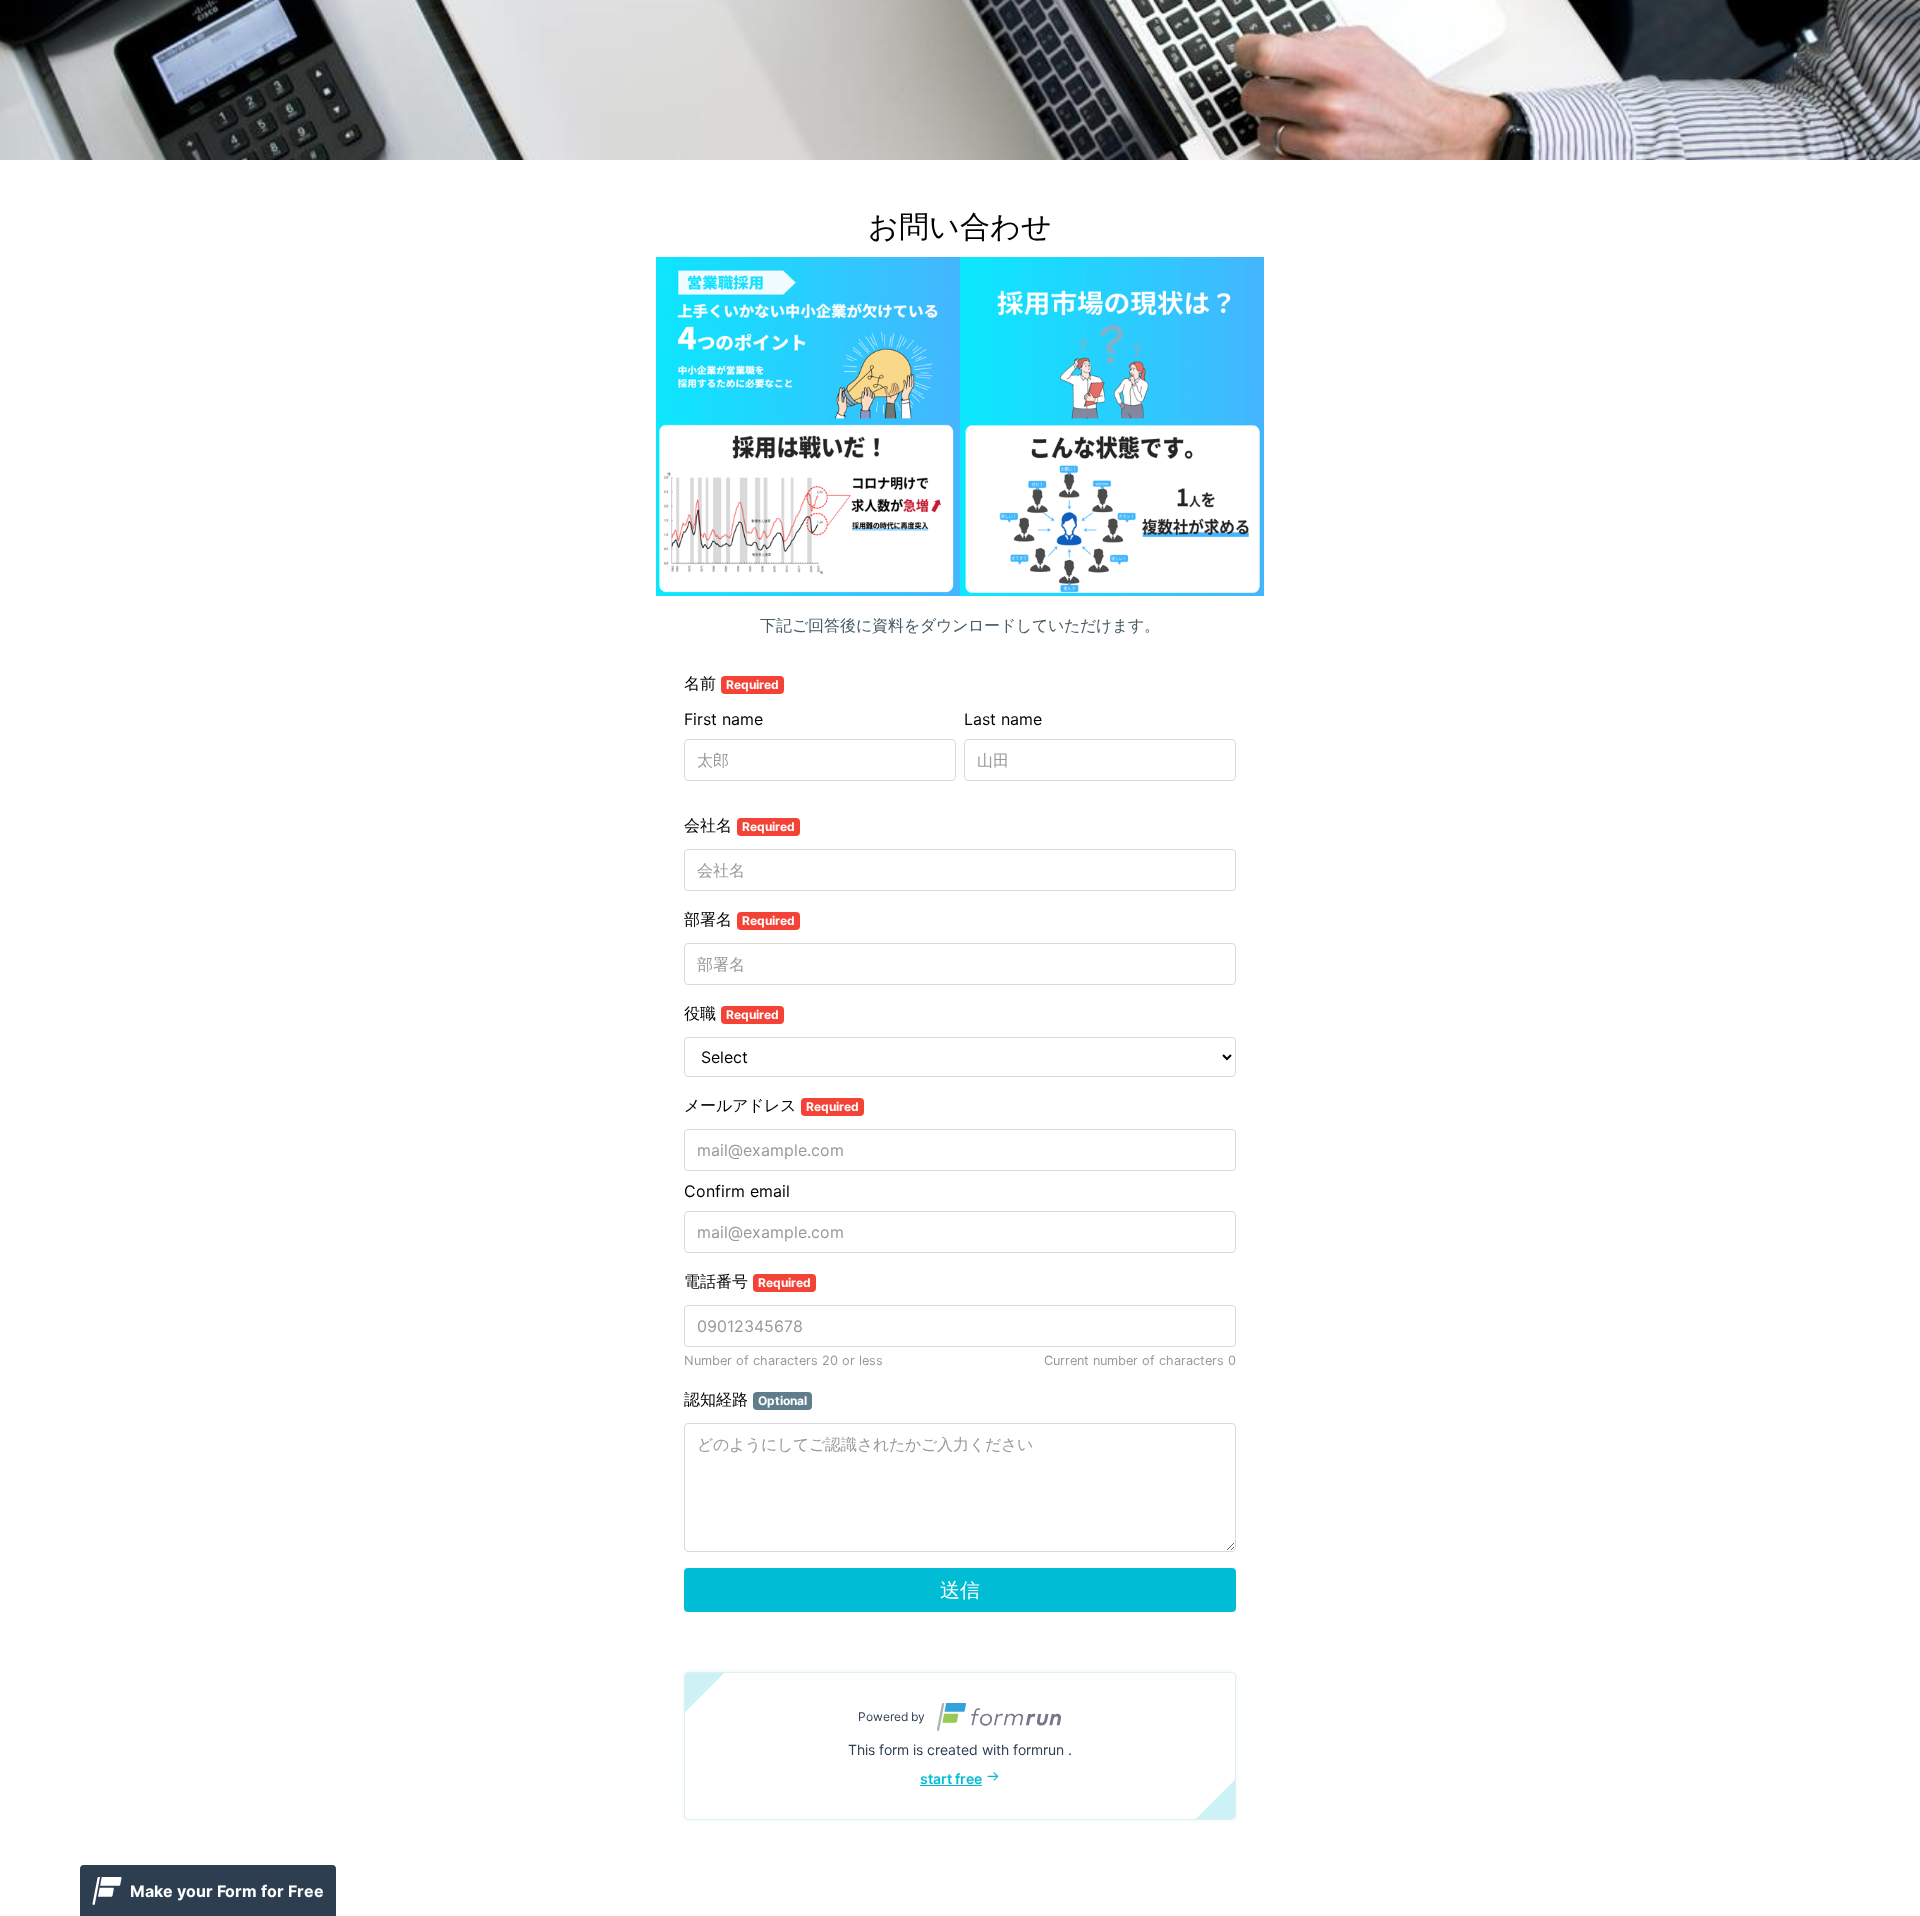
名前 (731, 683)
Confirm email (737, 1191)
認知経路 (745, 1399)
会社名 (739, 825)
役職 (731, 1013)
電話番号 (747, 1281)
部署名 (739, 919)
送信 (960, 1590)
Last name (1003, 719)
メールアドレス (771, 1105)
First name (723, 719)
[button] (960, 1746)
